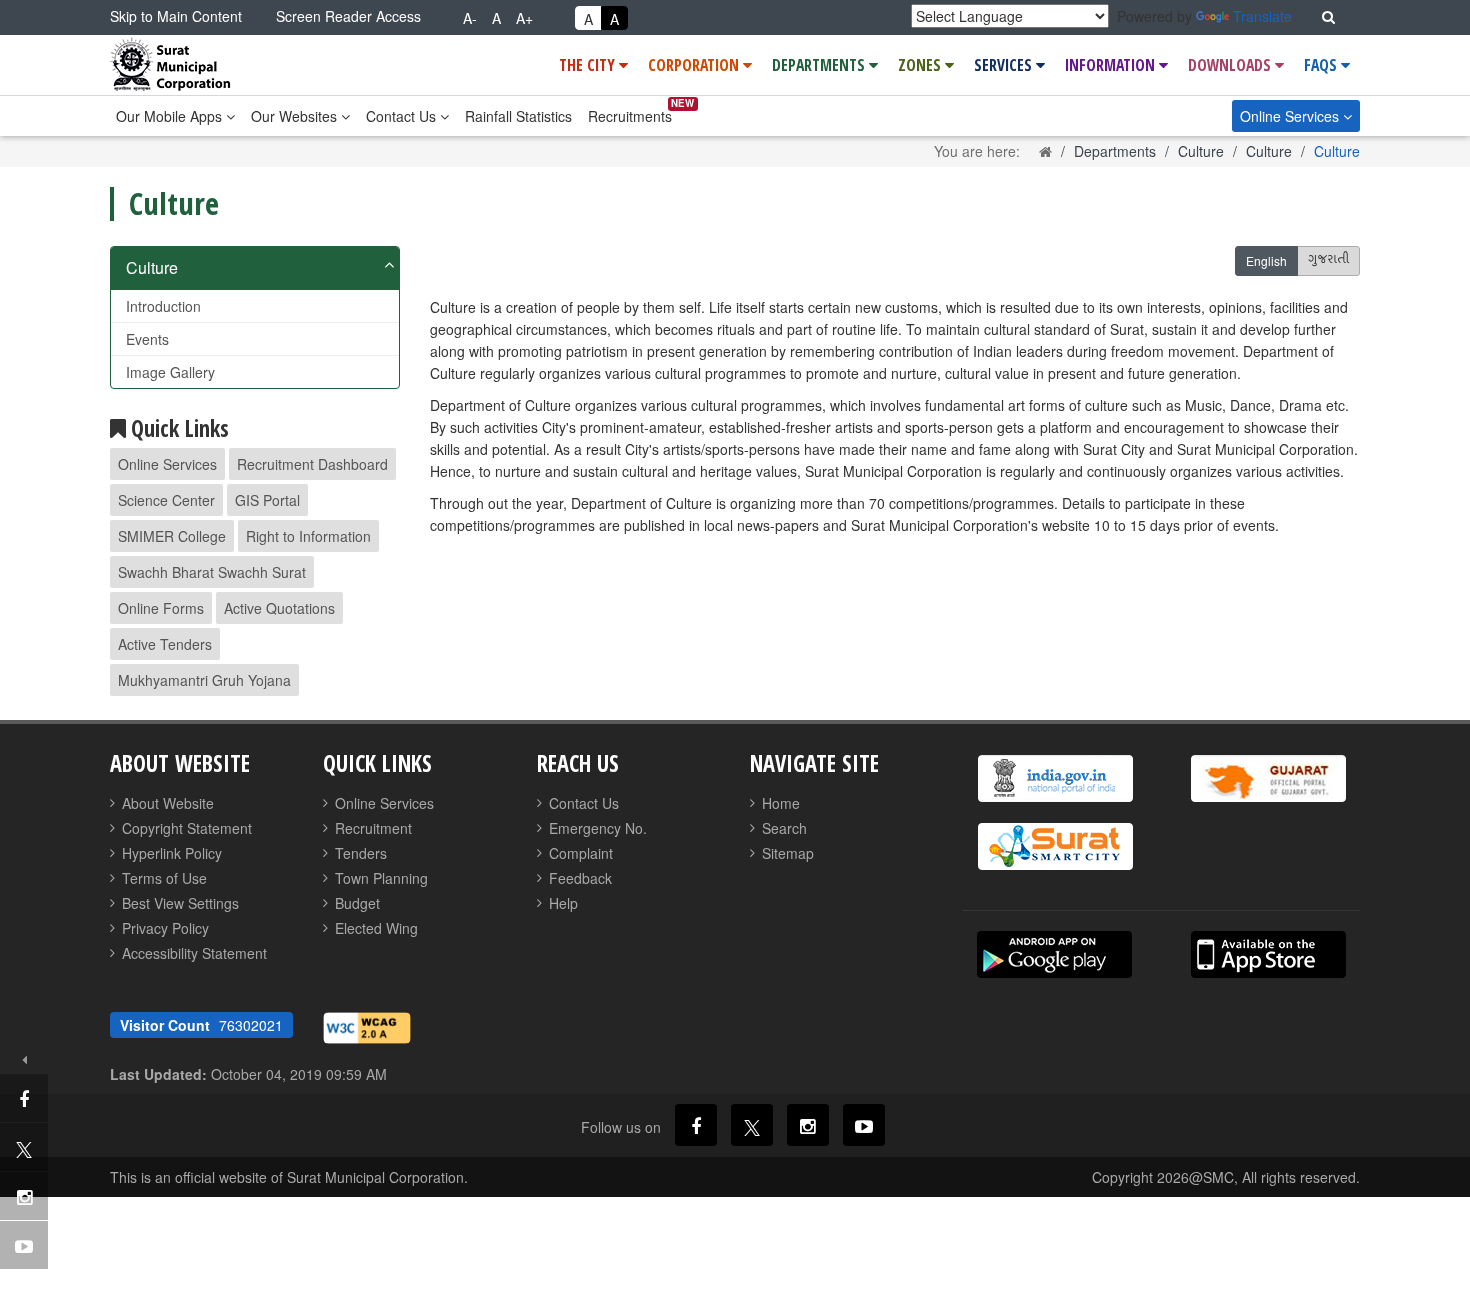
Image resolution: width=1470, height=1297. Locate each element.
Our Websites (296, 116)
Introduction (163, 306)
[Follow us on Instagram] (808, 1125)
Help (563, 903)
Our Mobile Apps (171, 116)
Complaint (581, 853)
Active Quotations (279, 608)
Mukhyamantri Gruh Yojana (204, 680)
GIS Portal (267, 500)
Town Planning (381, 878)
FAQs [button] (1322, 65)
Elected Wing (376, 928)
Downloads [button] (1231, 65)
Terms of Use (164, 878)
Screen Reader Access (348, 16)
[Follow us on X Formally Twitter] (752, 1125)
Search (784, 828)
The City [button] (589, 65)
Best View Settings (180, 903)
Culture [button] (152, 267)
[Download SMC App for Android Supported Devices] (1054, 954)
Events (147, 339)
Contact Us (403, 116)
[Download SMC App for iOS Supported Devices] (1268, 954)
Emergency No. (598, 828)
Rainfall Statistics (518, 116)
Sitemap (788, 853)
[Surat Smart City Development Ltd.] (1055, 846)
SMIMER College (172, 536)
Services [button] (1005, 65)
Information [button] (1112, 65)
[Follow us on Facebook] (696, 1125)
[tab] (255, 268)
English (1266, 260)
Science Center (166, 500)
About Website (168, 803)
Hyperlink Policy (172, 853)
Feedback (580, 878)
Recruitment (373, 828)
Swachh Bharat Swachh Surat (212, 572)
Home (781, 803)
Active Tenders (165, 644)
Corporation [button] (695, 65)
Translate (1262, 16)
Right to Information (308, 536)
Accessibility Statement (194, 953)
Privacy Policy (165, 928)
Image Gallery (170, 372)
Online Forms (161, 608)
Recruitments (630, 116)
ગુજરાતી (1328, 261)
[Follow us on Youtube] (864, 1125)
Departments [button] (820, 65)
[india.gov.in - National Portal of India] (1055, 778)
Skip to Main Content (176, 16)
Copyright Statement (187, 828)
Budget (357, 903)
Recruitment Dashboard (312, 464)
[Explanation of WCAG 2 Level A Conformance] (367, 1026)
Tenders (361, 853)
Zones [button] (921, 65)
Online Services (1291, 116)
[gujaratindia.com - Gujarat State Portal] (1268, 778)
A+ (524, 18)
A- (470, 18)
